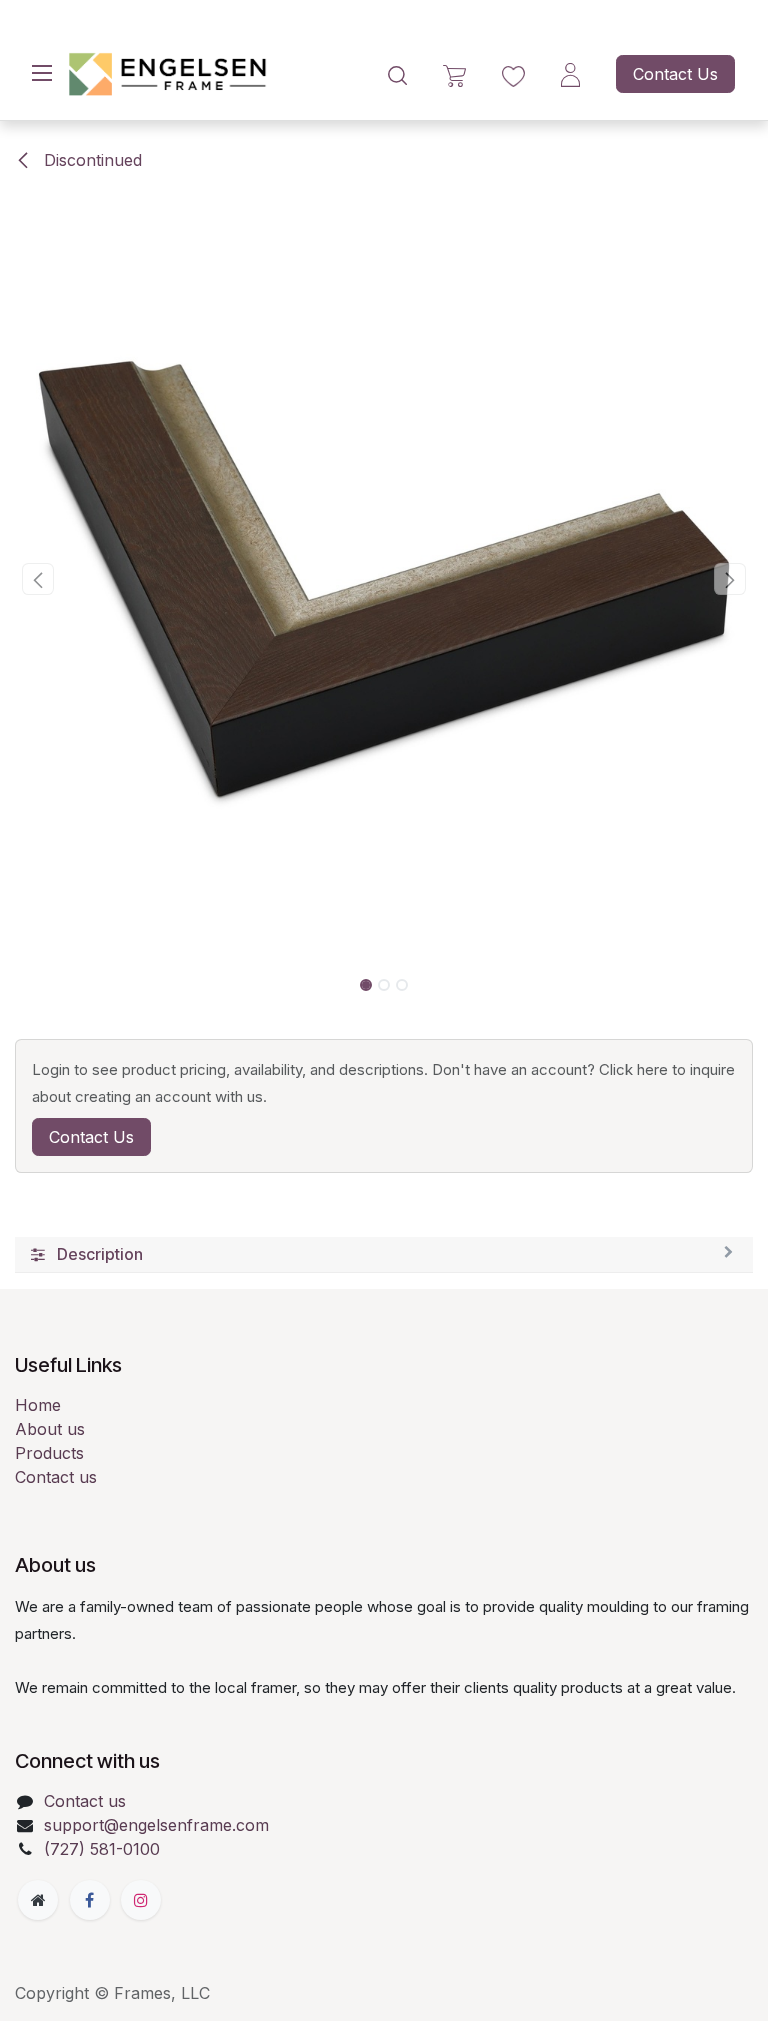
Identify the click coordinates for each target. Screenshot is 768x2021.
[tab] (384, 1255)
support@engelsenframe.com (156, 1825)
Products (49, 1453)
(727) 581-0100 (102, 1849)
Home (38, 1405)
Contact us (56, 1477)
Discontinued (90, 160)
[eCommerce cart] (454, 74)
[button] (38, 579)
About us (50, 1429)
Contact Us (675, 74)
